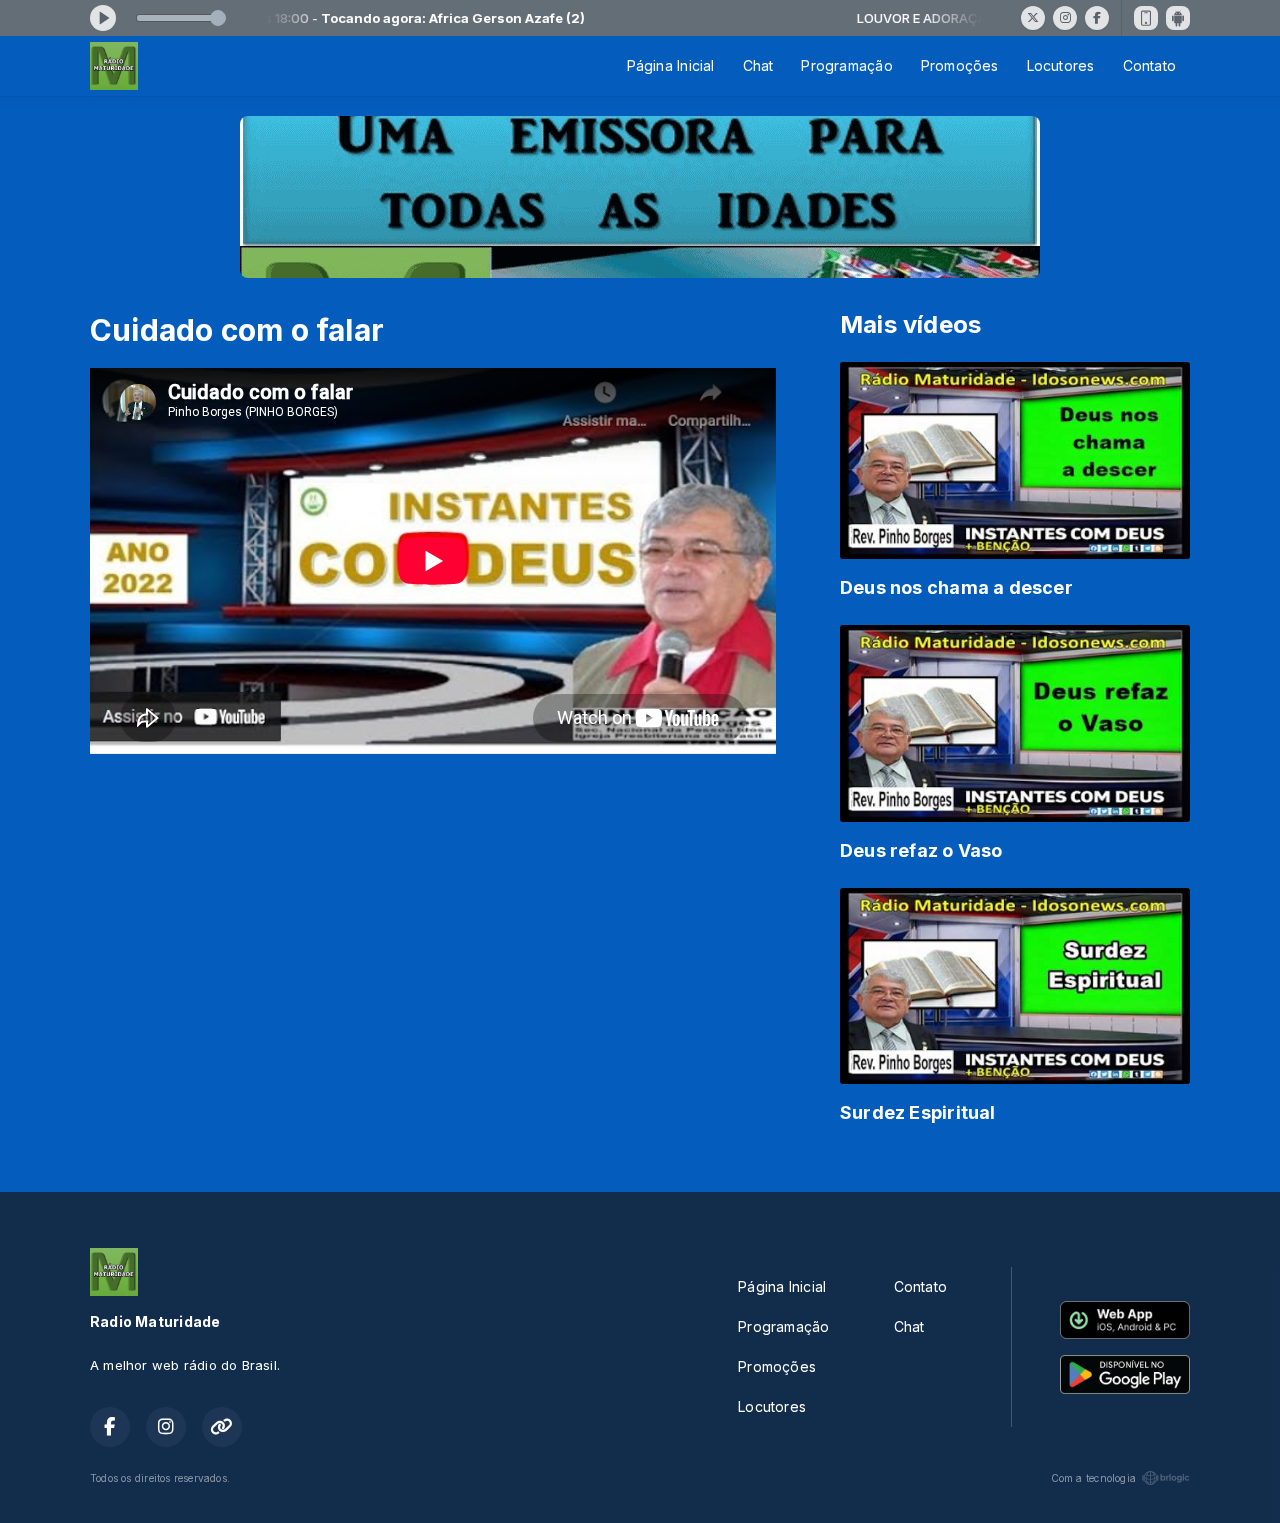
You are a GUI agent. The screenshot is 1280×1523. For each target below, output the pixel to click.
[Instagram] (1065, 18)
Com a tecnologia (1093, 1478)
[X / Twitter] (1033, 18)
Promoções (960, 65)
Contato (1149, 65)
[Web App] (1146, 18)
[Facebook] (1097, 18)
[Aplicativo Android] (1178, 18)
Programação (846, 65)
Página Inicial (671, 65)
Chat (758, 65)
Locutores (1061, 65)
